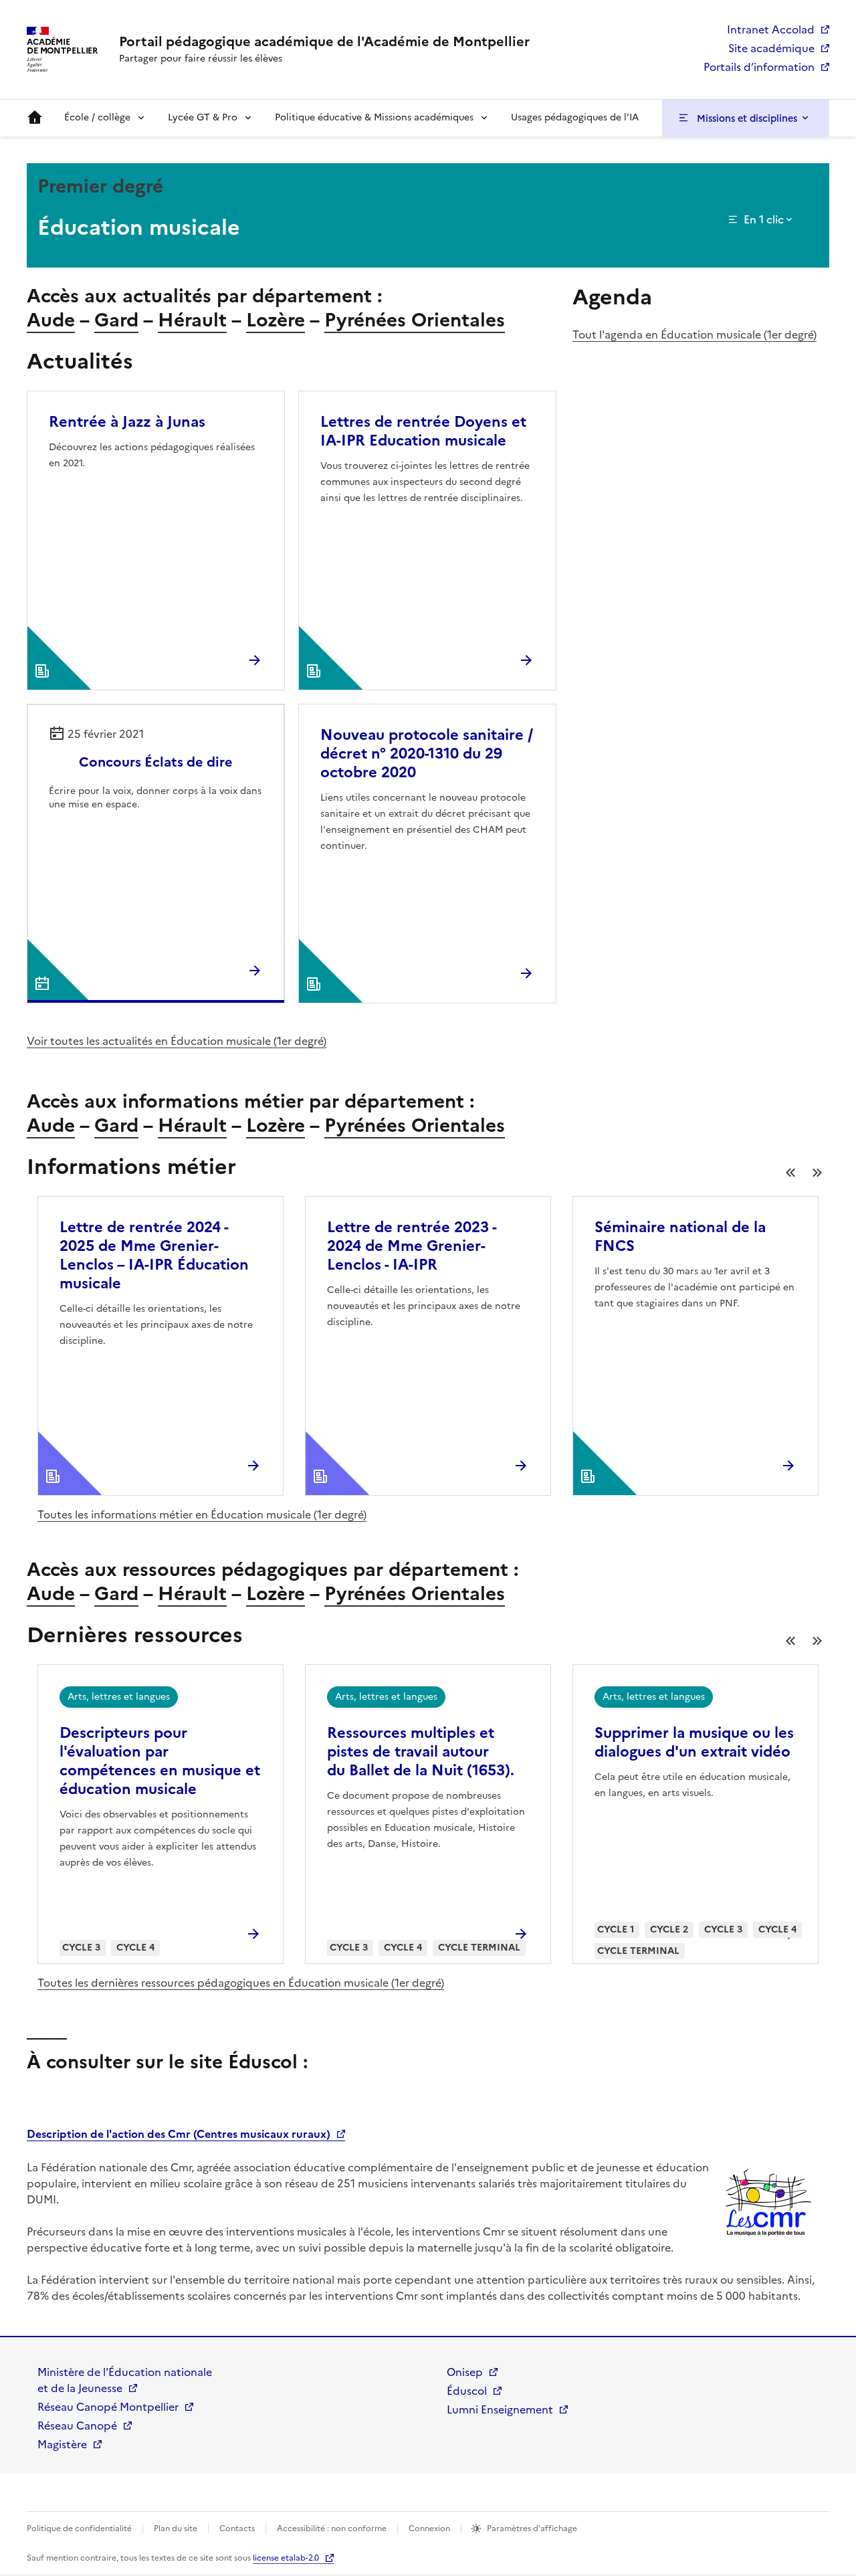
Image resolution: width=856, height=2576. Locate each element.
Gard (116, 320)
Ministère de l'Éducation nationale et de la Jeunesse (125, 2380)
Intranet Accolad (771, 29)
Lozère (276, 320)
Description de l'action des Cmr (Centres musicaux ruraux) (179, 2134)
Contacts (237, 2529)
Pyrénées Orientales (415, 320)
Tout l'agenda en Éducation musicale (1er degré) (694, 334)
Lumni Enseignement (500, 2409)
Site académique (771, 48)
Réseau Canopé (77, 2425)
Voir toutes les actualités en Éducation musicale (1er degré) (177, 1041)
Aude (51, 320)
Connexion (429, 2529)
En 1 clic (764, 219)
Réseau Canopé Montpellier (108, 2407)
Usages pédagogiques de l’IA (575, 117)
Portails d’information (759, 67)
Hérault (192, 320)
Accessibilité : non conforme (332, 2529)
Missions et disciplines (747, 118)
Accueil (35, 118)
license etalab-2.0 (286, 2558)
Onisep (465, 2372)
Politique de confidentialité (79, 2529)
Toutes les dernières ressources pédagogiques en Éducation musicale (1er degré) (241, 1983)
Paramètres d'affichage (532, 2529)
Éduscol (467, 2391)
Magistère (62, 2444)
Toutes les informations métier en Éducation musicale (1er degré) (202, 1514)
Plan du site (176, 2529)
